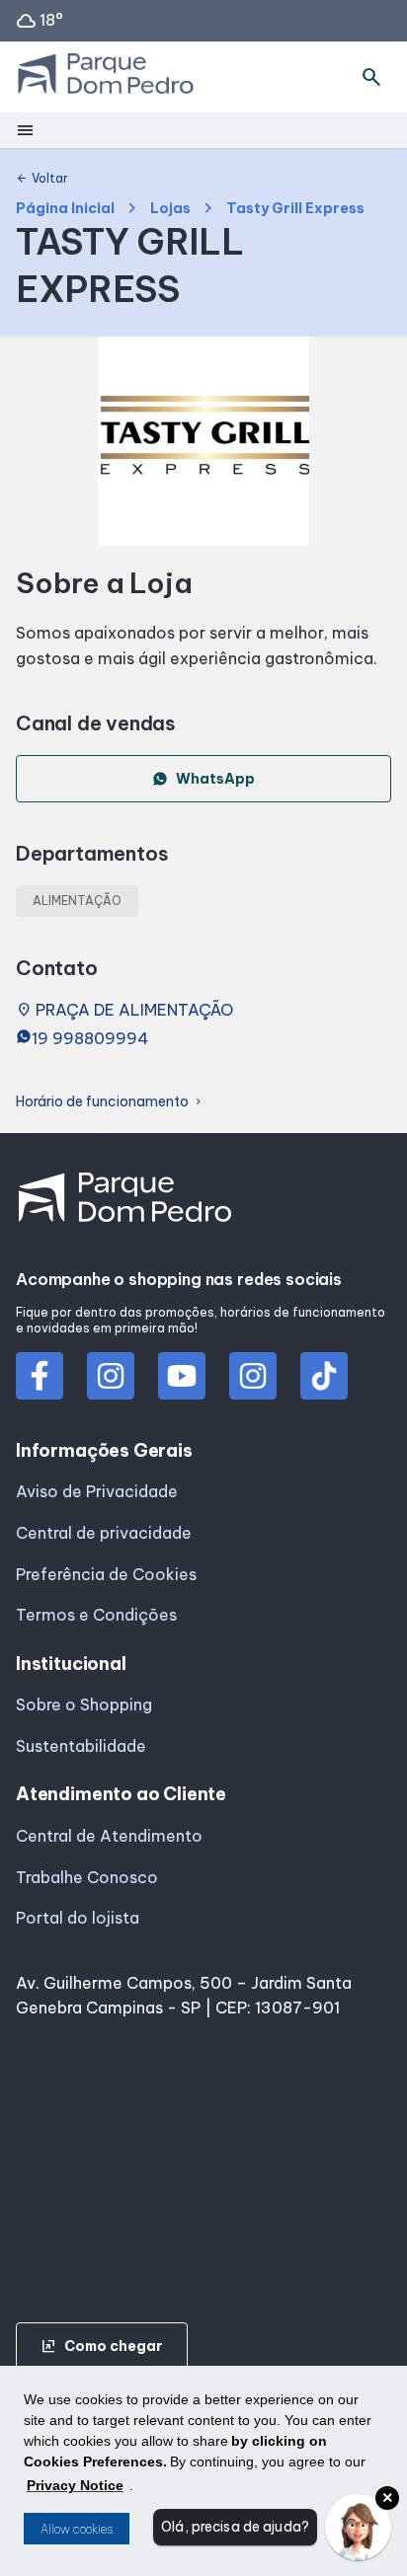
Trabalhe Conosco (87, 1877)
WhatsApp (215, 779)
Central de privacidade (104, 1533)
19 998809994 (90, 1038)
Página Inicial (65, 209)
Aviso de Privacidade (97, 1491)
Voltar (42, 179)
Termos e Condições (96, 1615)
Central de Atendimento (109, 1836)
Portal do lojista (78, 1918)
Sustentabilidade (81, 1746)
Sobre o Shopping (84, 1705)
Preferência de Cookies (106, 1574)
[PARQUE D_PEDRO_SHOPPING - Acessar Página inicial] (106, 77)
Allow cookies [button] (77, 2529)
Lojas (170, 209)
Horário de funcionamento (110, 1102)
